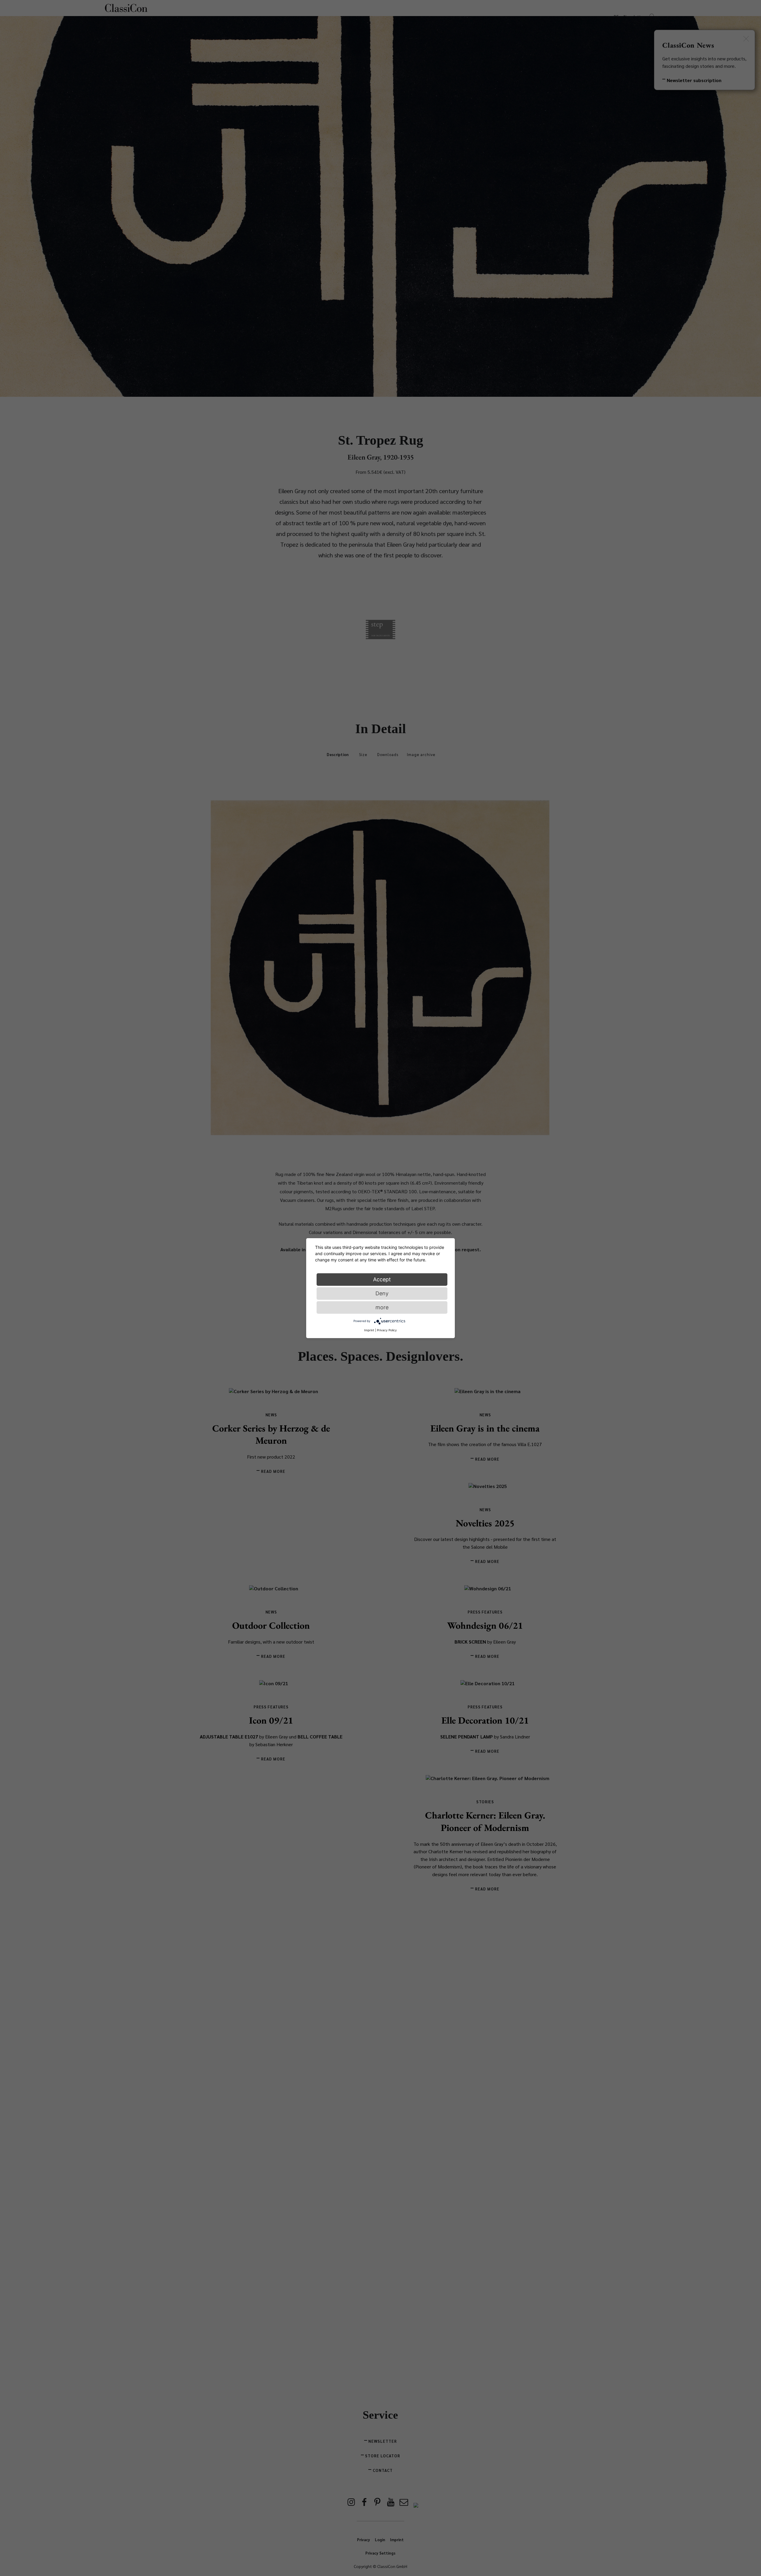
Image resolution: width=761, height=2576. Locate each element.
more (382, 1307)
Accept (382, 1279)
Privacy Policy (387, 1330)
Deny (382, 1293)
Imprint (369, 1330)
